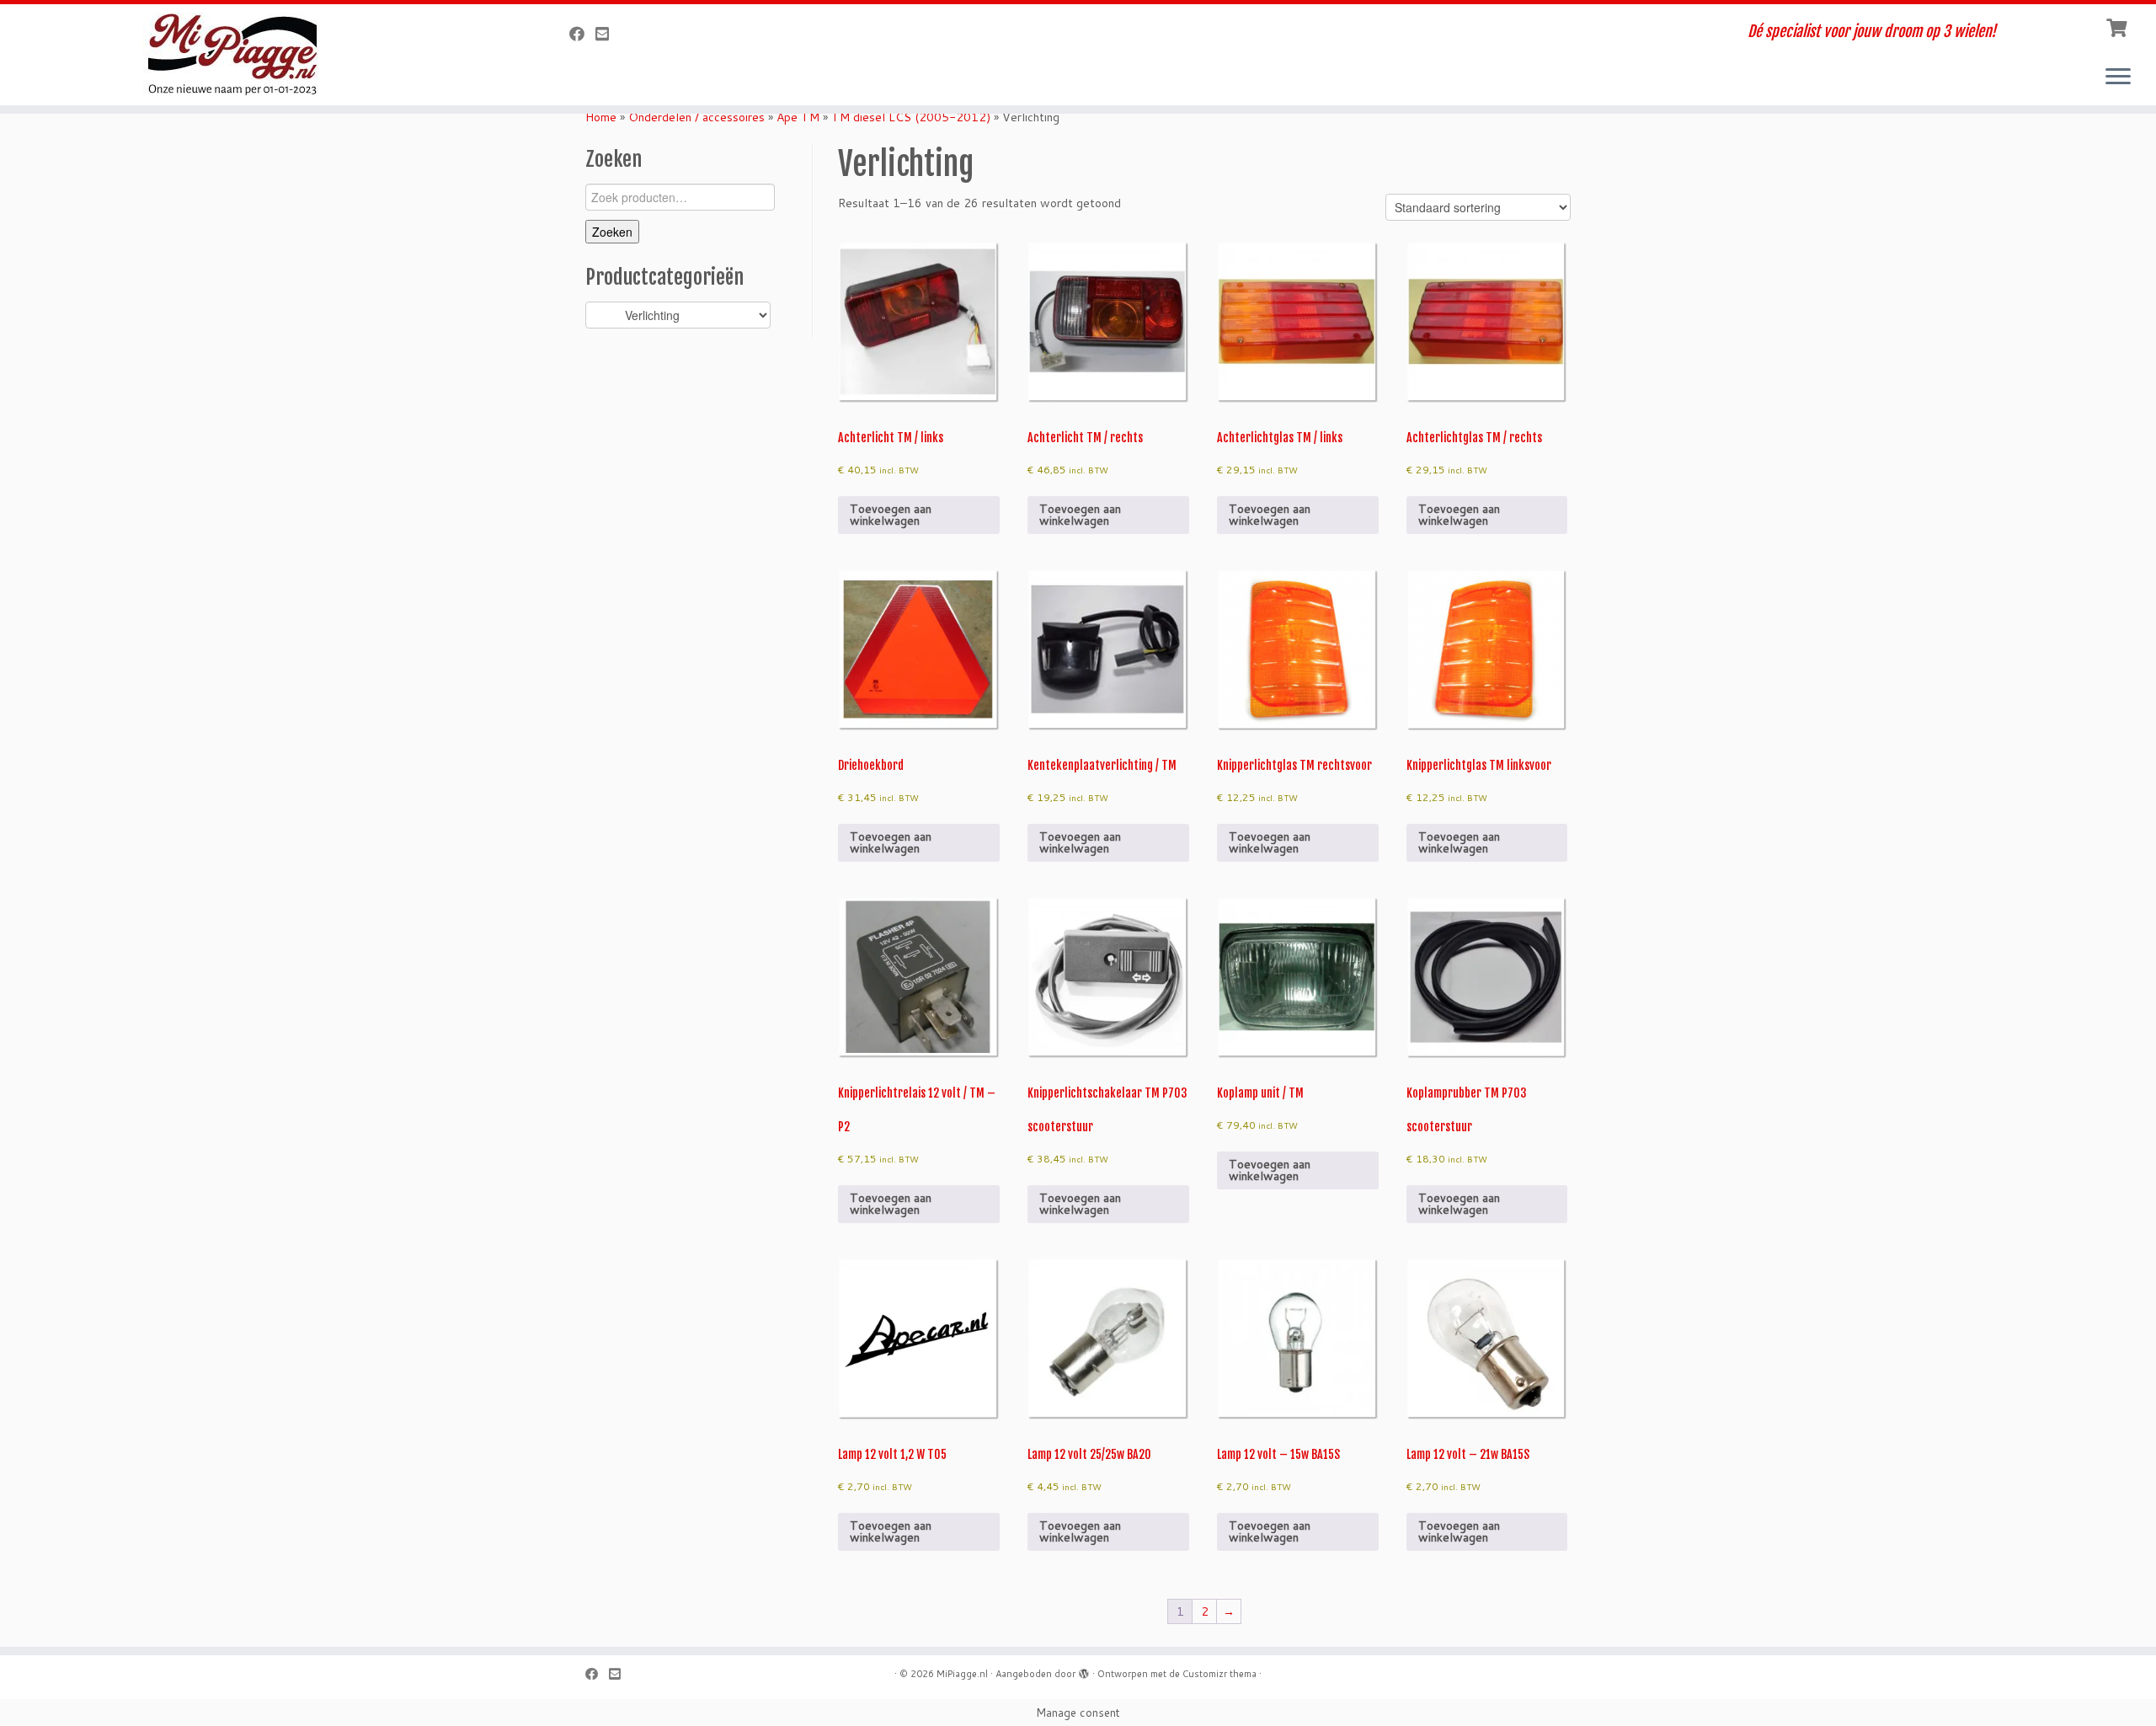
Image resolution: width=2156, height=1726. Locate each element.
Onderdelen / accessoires (696, 117)
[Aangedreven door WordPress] (1084, 1670)
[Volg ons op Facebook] (582, 34)
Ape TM (798, 117)
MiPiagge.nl (962, 1674)
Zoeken (612, 232)
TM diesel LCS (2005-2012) (911, 117)
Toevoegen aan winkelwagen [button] (891, 515)
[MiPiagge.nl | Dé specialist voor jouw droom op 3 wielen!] (249, 55)
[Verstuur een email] (608, 34)
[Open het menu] (2118, 77)
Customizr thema (1219, 1674)
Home (601, 117)
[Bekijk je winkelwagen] (2119, 26)
